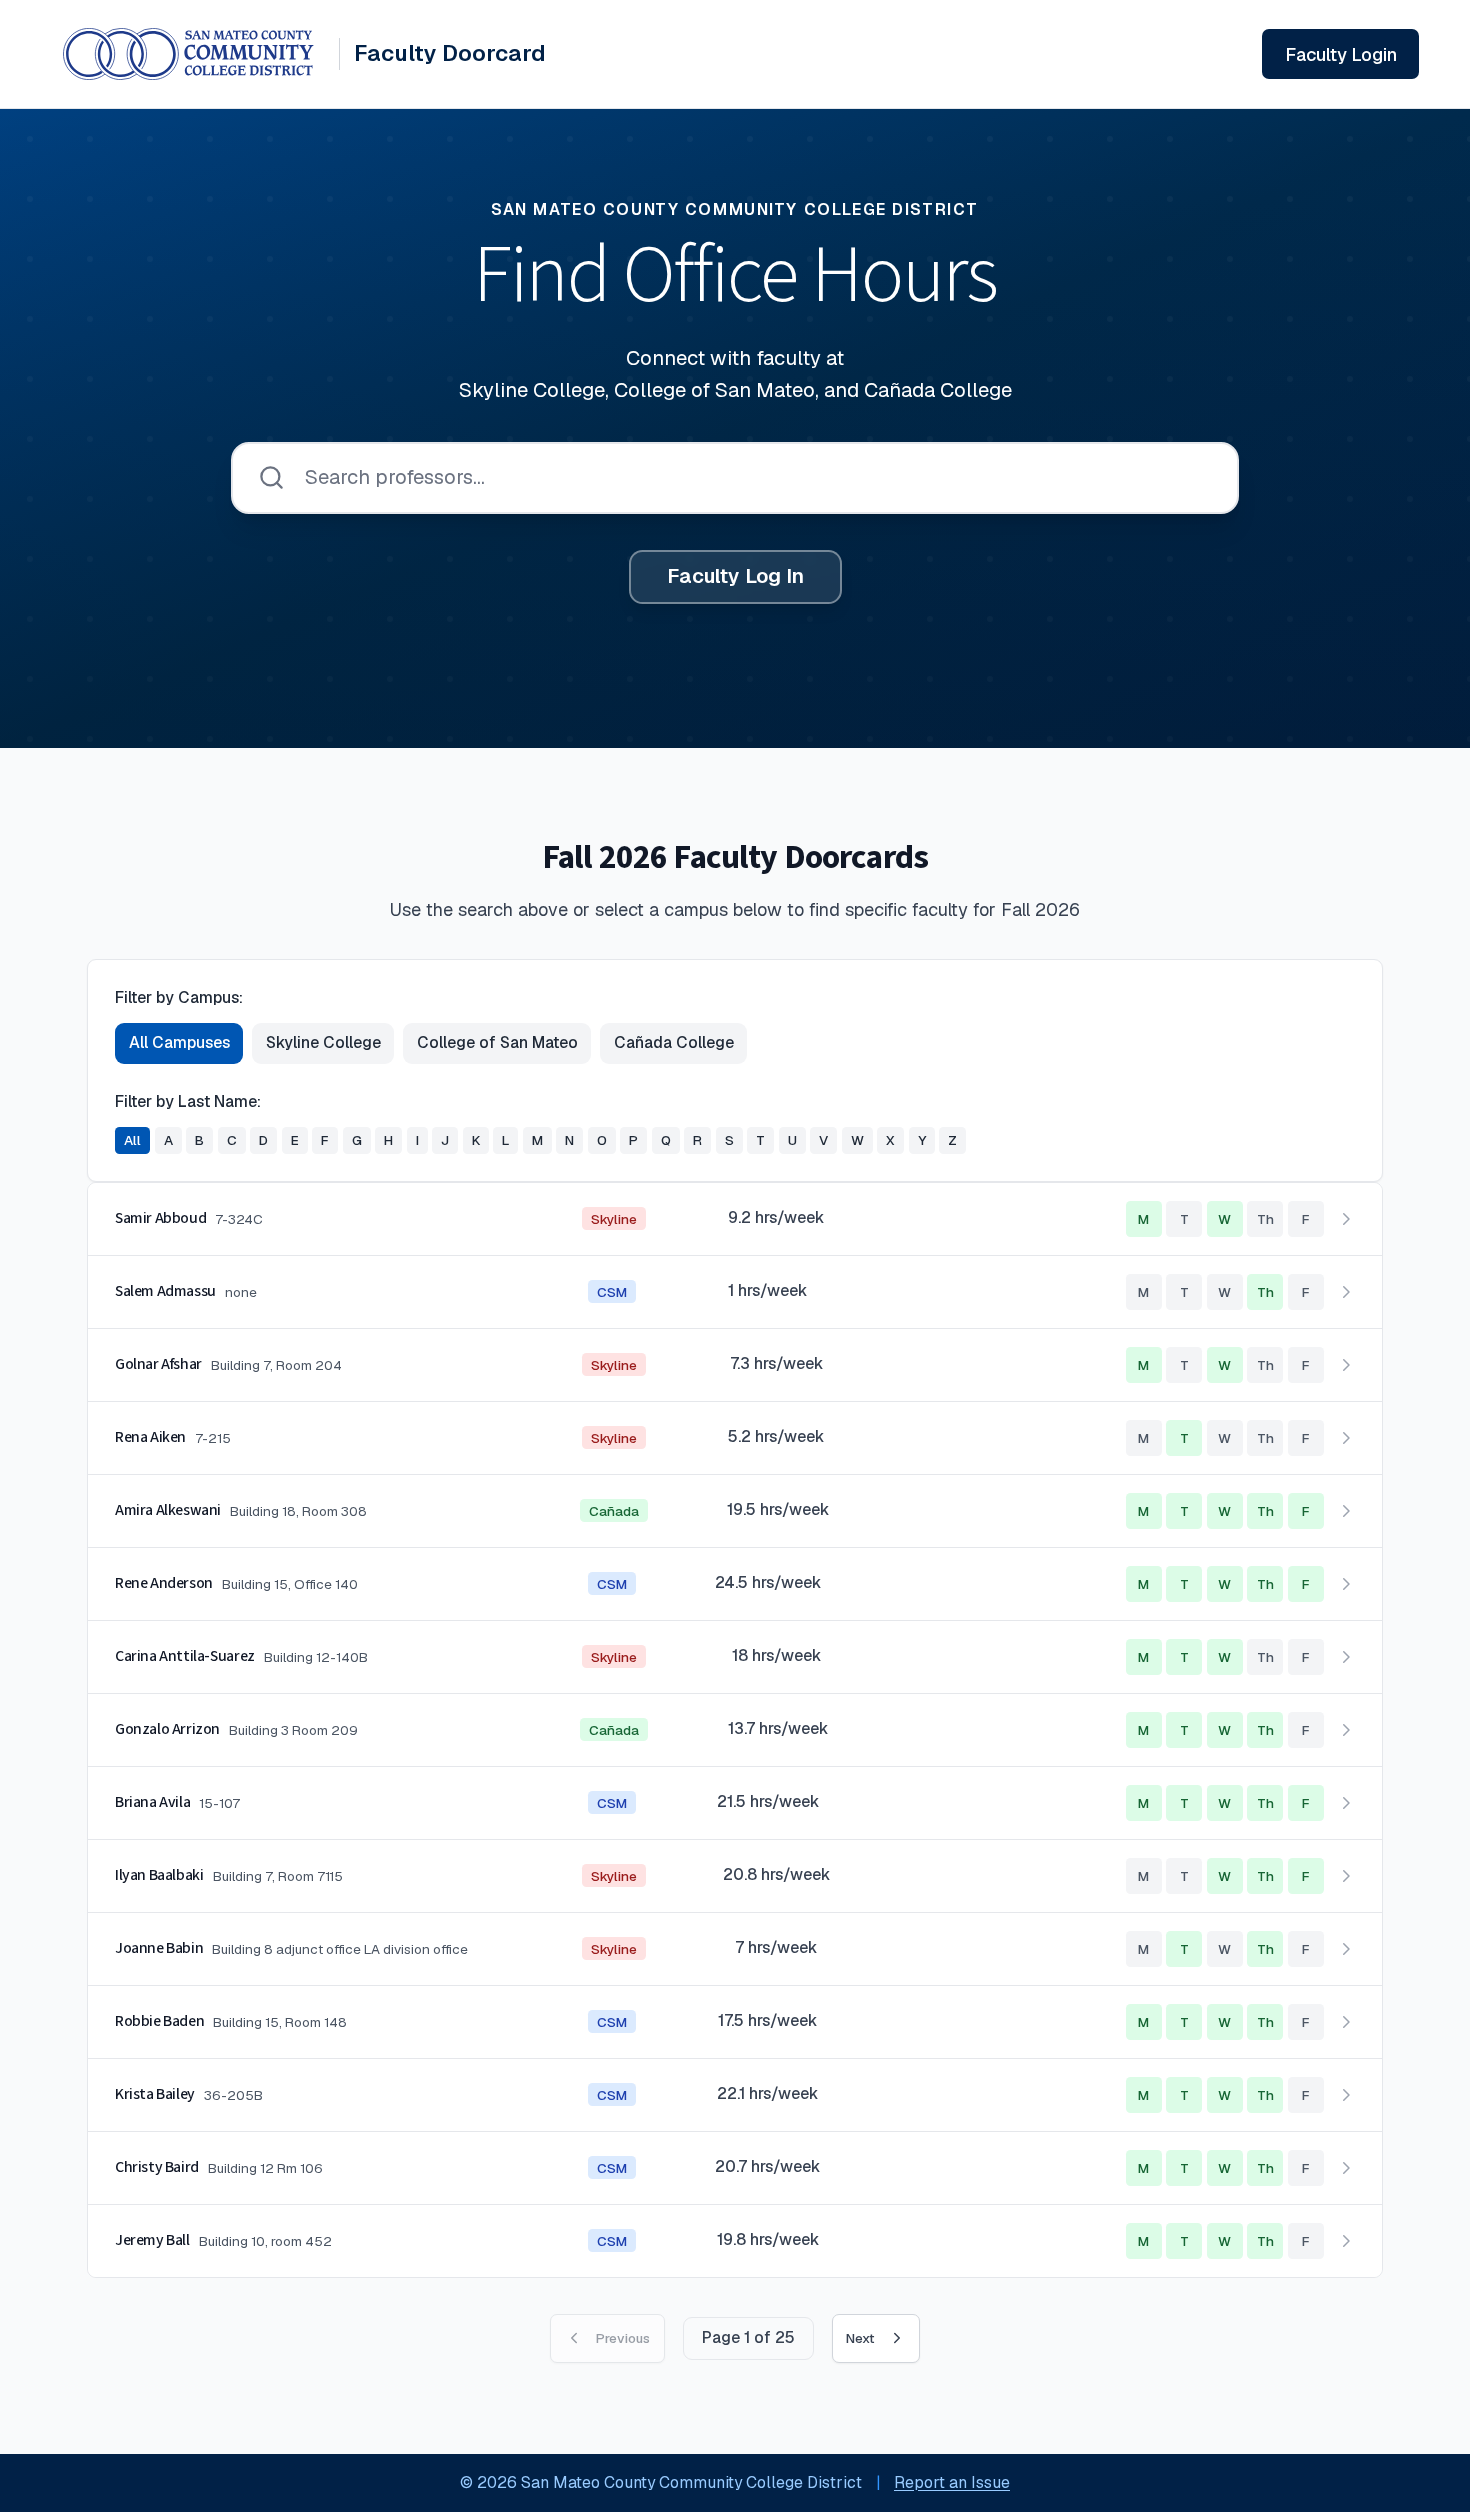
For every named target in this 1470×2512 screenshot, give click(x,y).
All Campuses (179, 1042)
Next (860, 2338)
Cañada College (674, 1042)
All (132, 1140)
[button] (735, 1219)
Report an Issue (952, 2482)
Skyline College (323, 1042)
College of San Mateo (497, 1042)
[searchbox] (735, 478)
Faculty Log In (735, 576)
